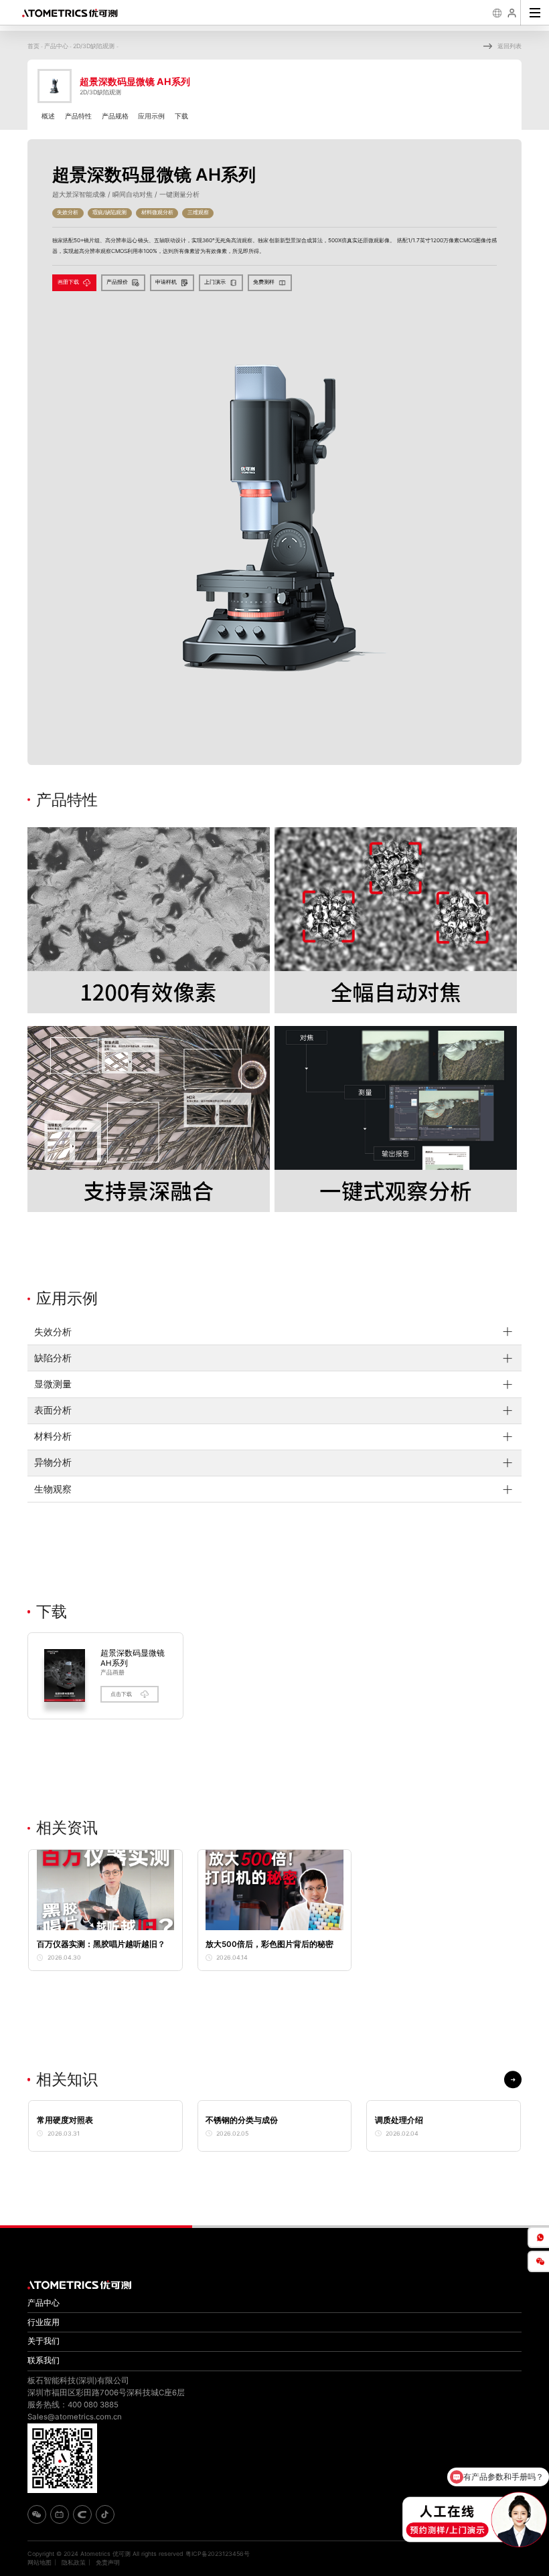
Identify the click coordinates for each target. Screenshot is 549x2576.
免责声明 (108, 2562)
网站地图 (40, 2562)
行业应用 (44, 2322)
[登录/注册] (513, 13)
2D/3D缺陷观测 (95, 46)
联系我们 (44, 2360)
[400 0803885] (538, 2237)
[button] (513, 2079)
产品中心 (56, 46)
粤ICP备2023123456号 (218, 2554)
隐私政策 (74, 2562)
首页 (33, 46)
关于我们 (44, 2341)
